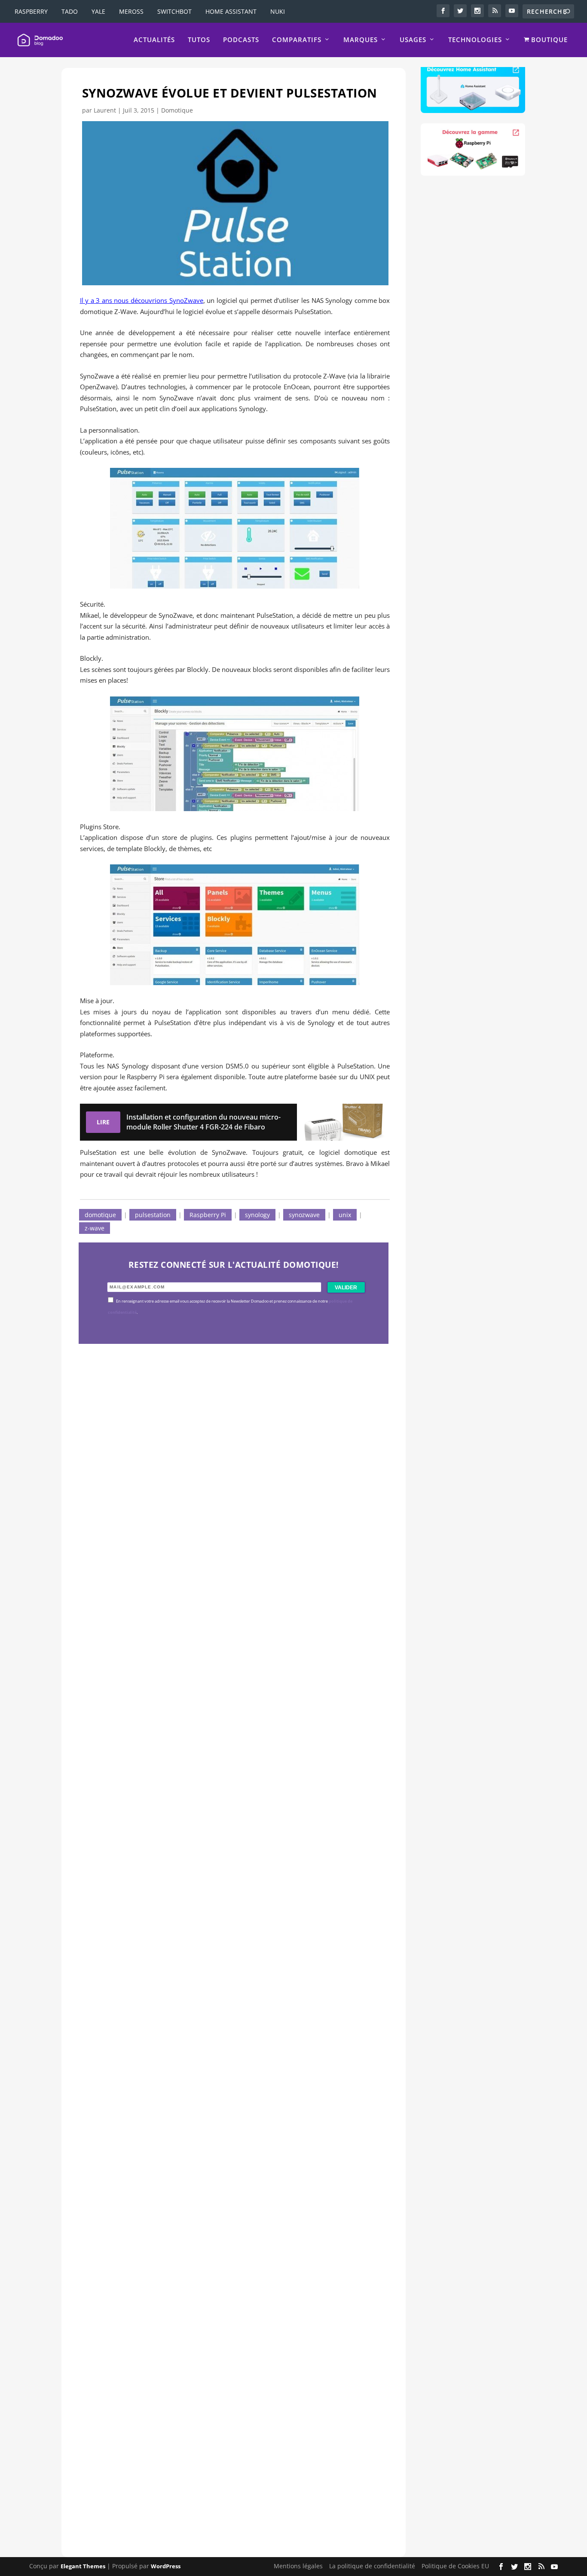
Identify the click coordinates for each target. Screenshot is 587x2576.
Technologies (475, 40)
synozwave (304, 1215)
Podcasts (241, 40)
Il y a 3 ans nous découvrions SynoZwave (142, 300)
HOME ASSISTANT (231, 11)
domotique (100, 1215)
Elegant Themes (83, 2566)
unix (345, 1215)
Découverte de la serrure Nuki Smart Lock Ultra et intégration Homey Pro (227, 1581)
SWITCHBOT (174, 11)
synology (257, 1215)
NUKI (278, 11)
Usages (413, 40)
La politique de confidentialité (372, 2566)
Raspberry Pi (208, 1215)
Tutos (199, 40)
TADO (70, 11)
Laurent (105, 110)
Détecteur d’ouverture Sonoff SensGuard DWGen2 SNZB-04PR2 (224, 2171)
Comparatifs (297, 40)
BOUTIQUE (548, 40)
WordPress (166, 2566)
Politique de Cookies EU (455, 2566)
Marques (361, 40)
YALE (98, 11)
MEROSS (131, 11)
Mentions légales (298, 2566)
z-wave (95, 1228)
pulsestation (153, 1215)
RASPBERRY (31, 11)
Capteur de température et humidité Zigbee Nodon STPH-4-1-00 (225, 1876)
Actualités (154, 40)
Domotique (177, 110)
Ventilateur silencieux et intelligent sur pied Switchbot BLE (214, 2466)
